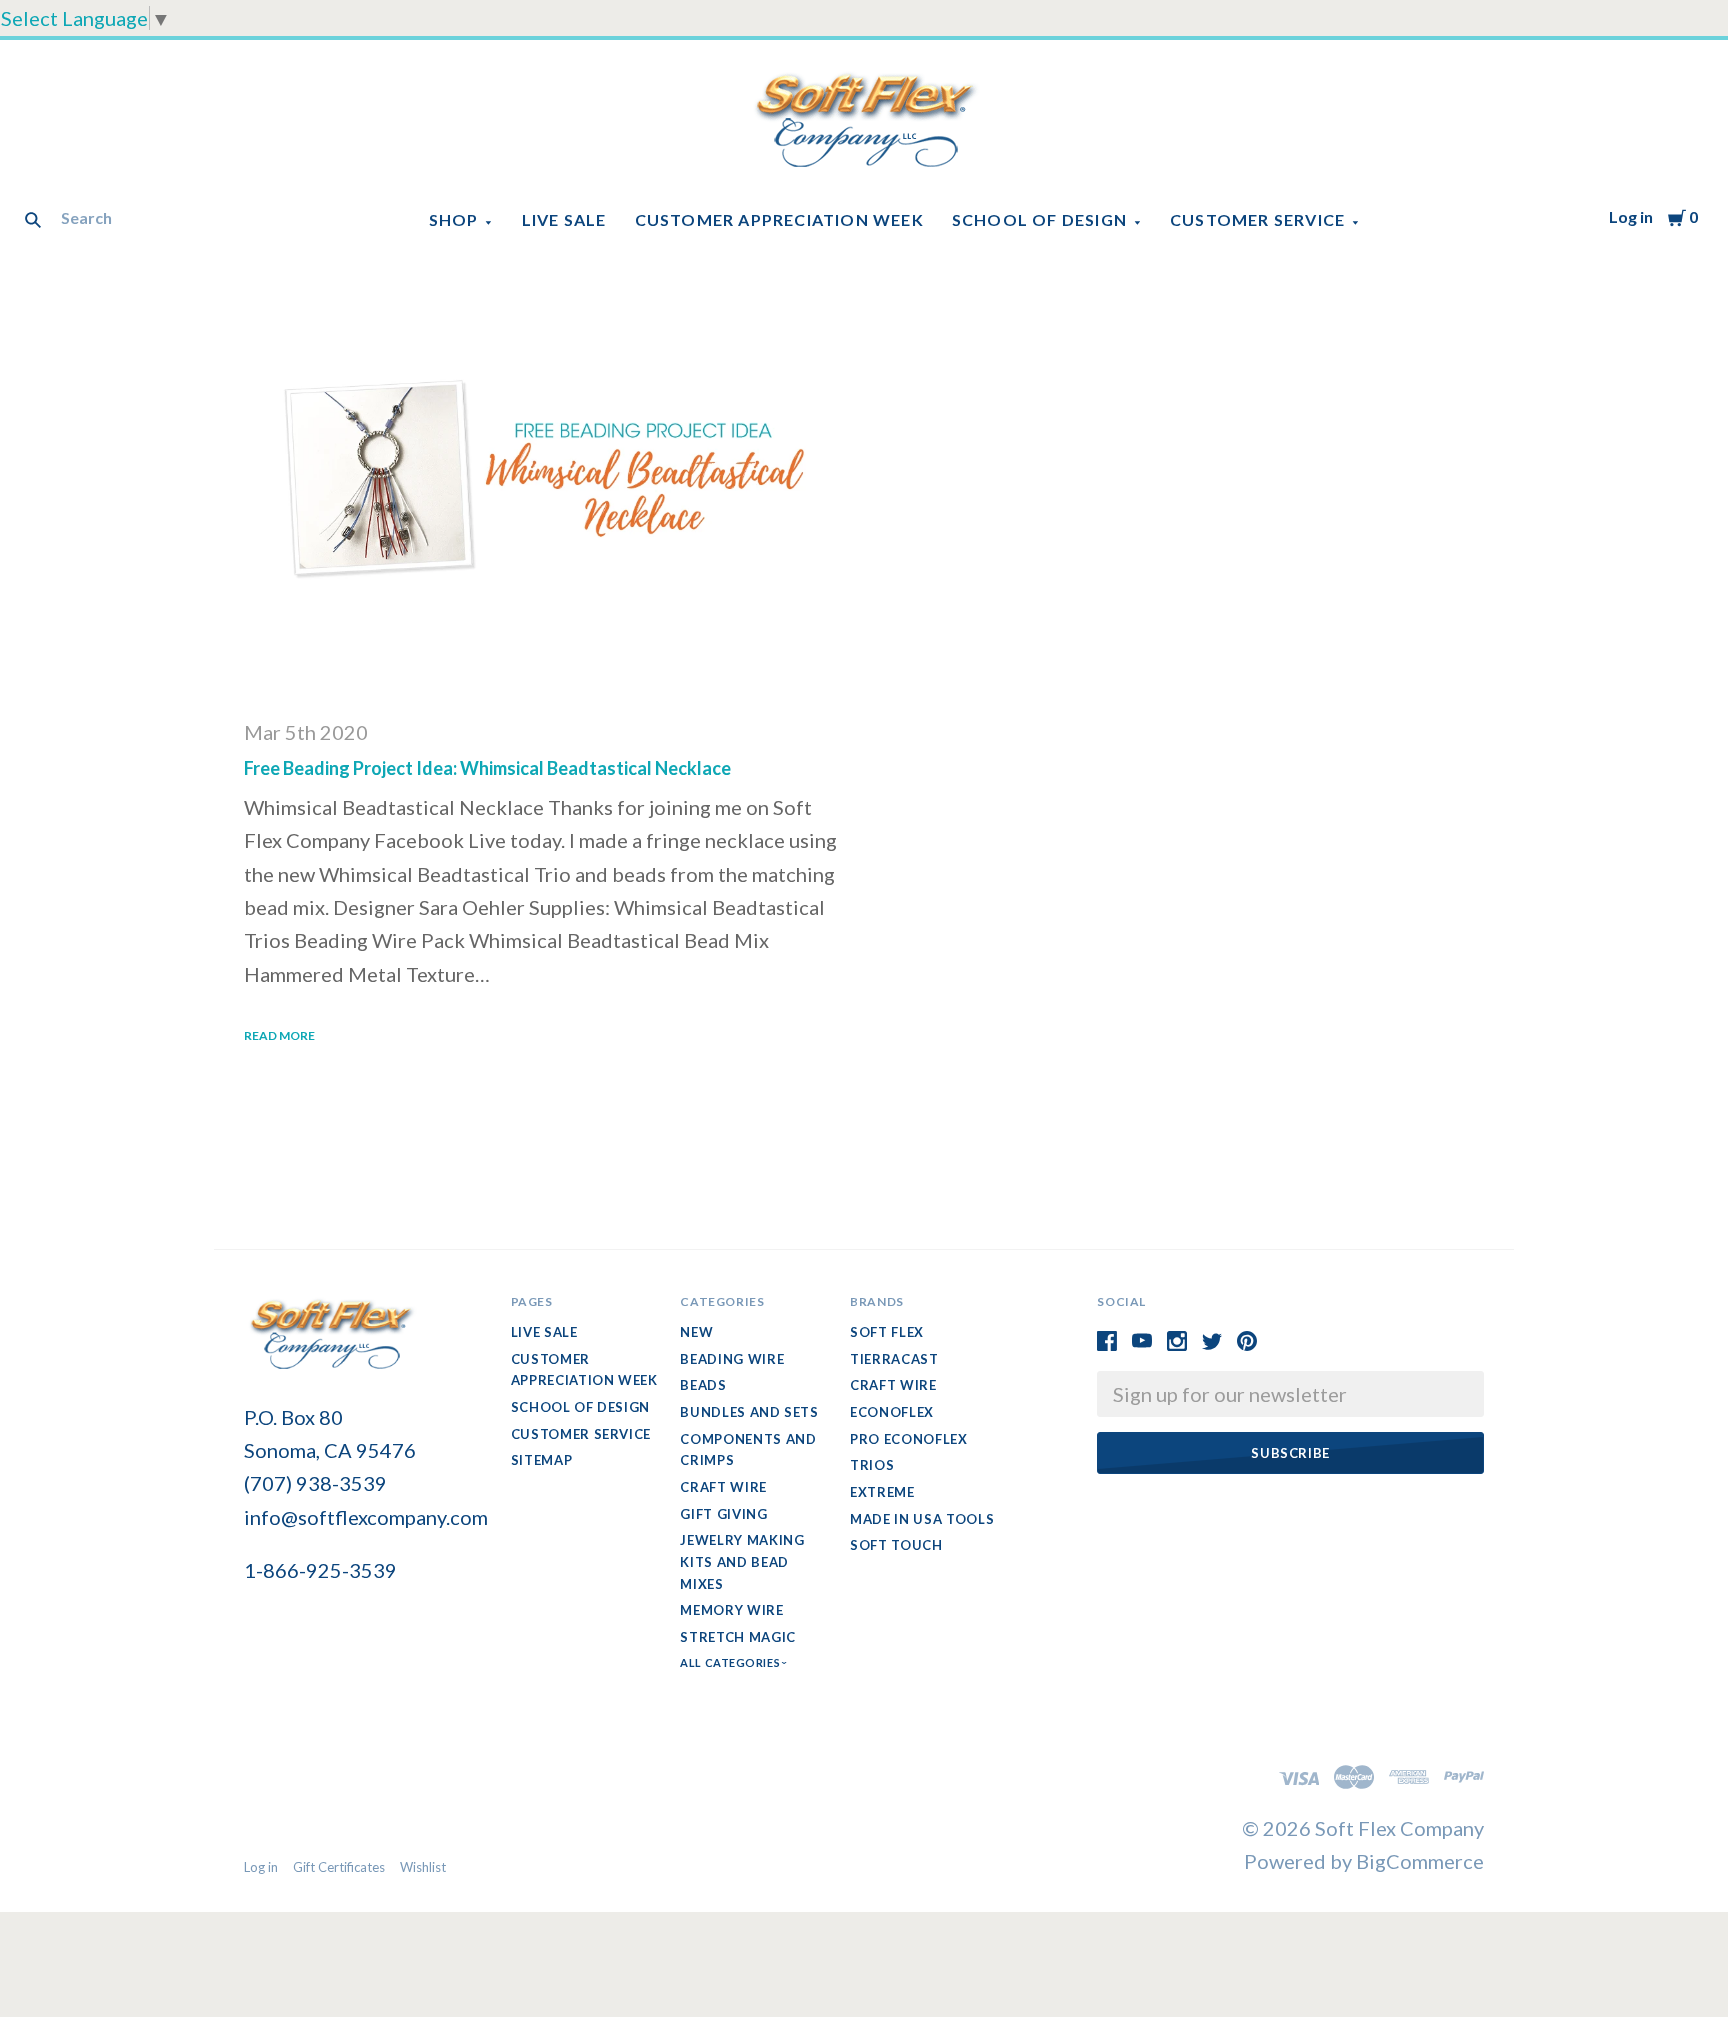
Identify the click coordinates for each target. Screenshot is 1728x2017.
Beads (703, 1385)
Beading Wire (732, 1359)
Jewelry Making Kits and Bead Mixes (742, 1561)
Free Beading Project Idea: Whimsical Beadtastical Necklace (487, 768)
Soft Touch (896, 1545)
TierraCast (894, 1359)
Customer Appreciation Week (779, 219)
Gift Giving (723, 1514)
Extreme (882, 1492)
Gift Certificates (339, 1867)
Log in (1631, 216)
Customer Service (1257, 219)
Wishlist (423, 1867)
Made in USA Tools (922, 1519)
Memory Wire (731, 1610)
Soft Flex (887, 1332)
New (696, 1332)
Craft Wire (723, 1487)
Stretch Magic (737, 1637)
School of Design (1039, 219)
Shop (454, 219)
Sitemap (542, 1460)
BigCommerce (1420, 1861)
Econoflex (892, 1412)
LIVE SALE (564, 219)
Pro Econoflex (908, 1439)
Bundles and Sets (749, 1412)
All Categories (731, 1662)
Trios (872, 1465)
